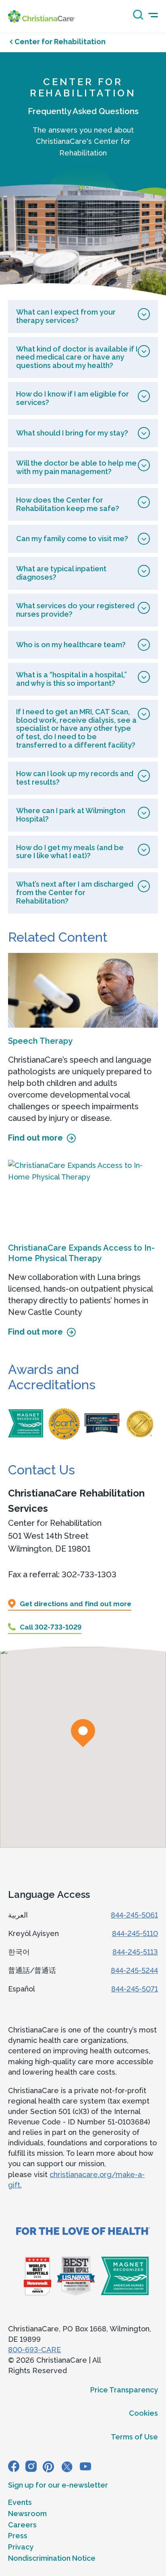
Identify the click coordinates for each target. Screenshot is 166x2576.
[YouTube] (85, 2466)
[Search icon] (136, 17)
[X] (67, 2466)
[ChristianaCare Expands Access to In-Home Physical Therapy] (83, 1197)
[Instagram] (31, 2466)
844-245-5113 (135, 1952)
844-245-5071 (135, 1989)
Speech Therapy (40, 1041)
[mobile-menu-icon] (153, 15)
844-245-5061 (134, 1915)
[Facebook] (14, 2466)
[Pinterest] (48, 2466)
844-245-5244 (134, 1970)
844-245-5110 (135, 1933)
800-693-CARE (34, 2350)
